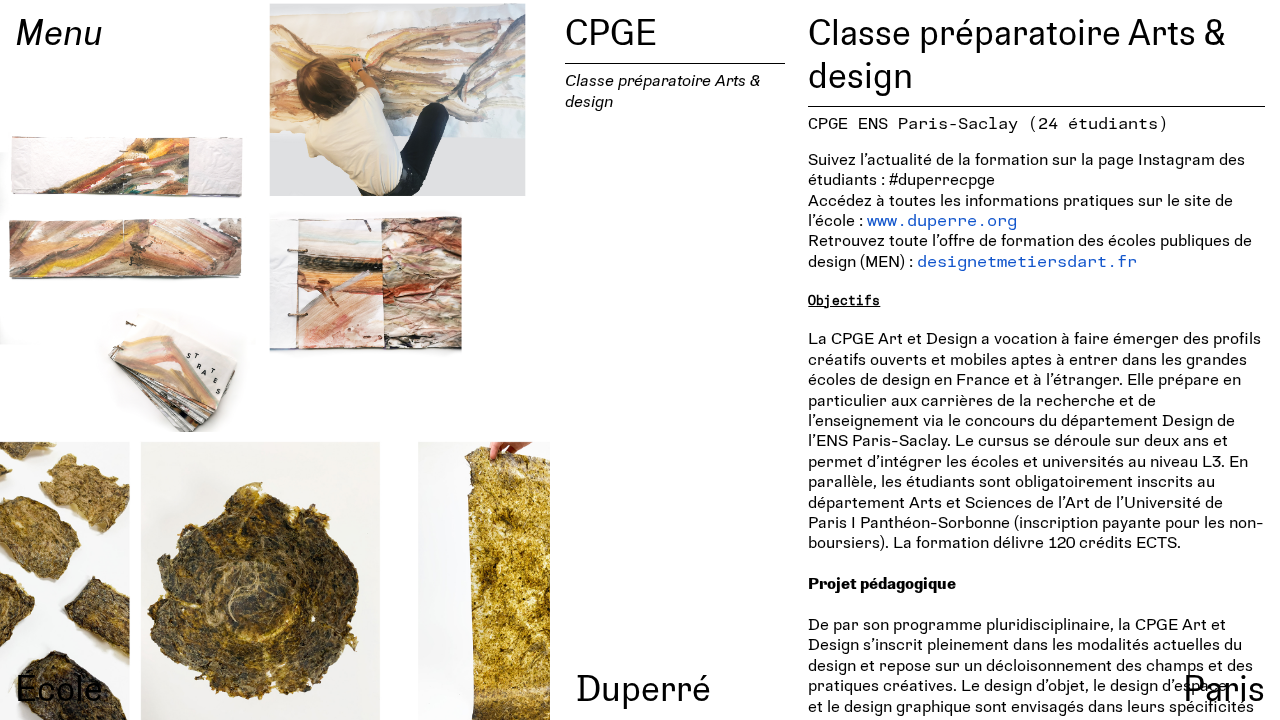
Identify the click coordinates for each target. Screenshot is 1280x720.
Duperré (643, 687)
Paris (1224, 687)
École (59, 687)
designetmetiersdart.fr (1027, 260)
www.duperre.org (942, 219)
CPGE (611, 31)
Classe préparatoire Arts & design (662, 89)
